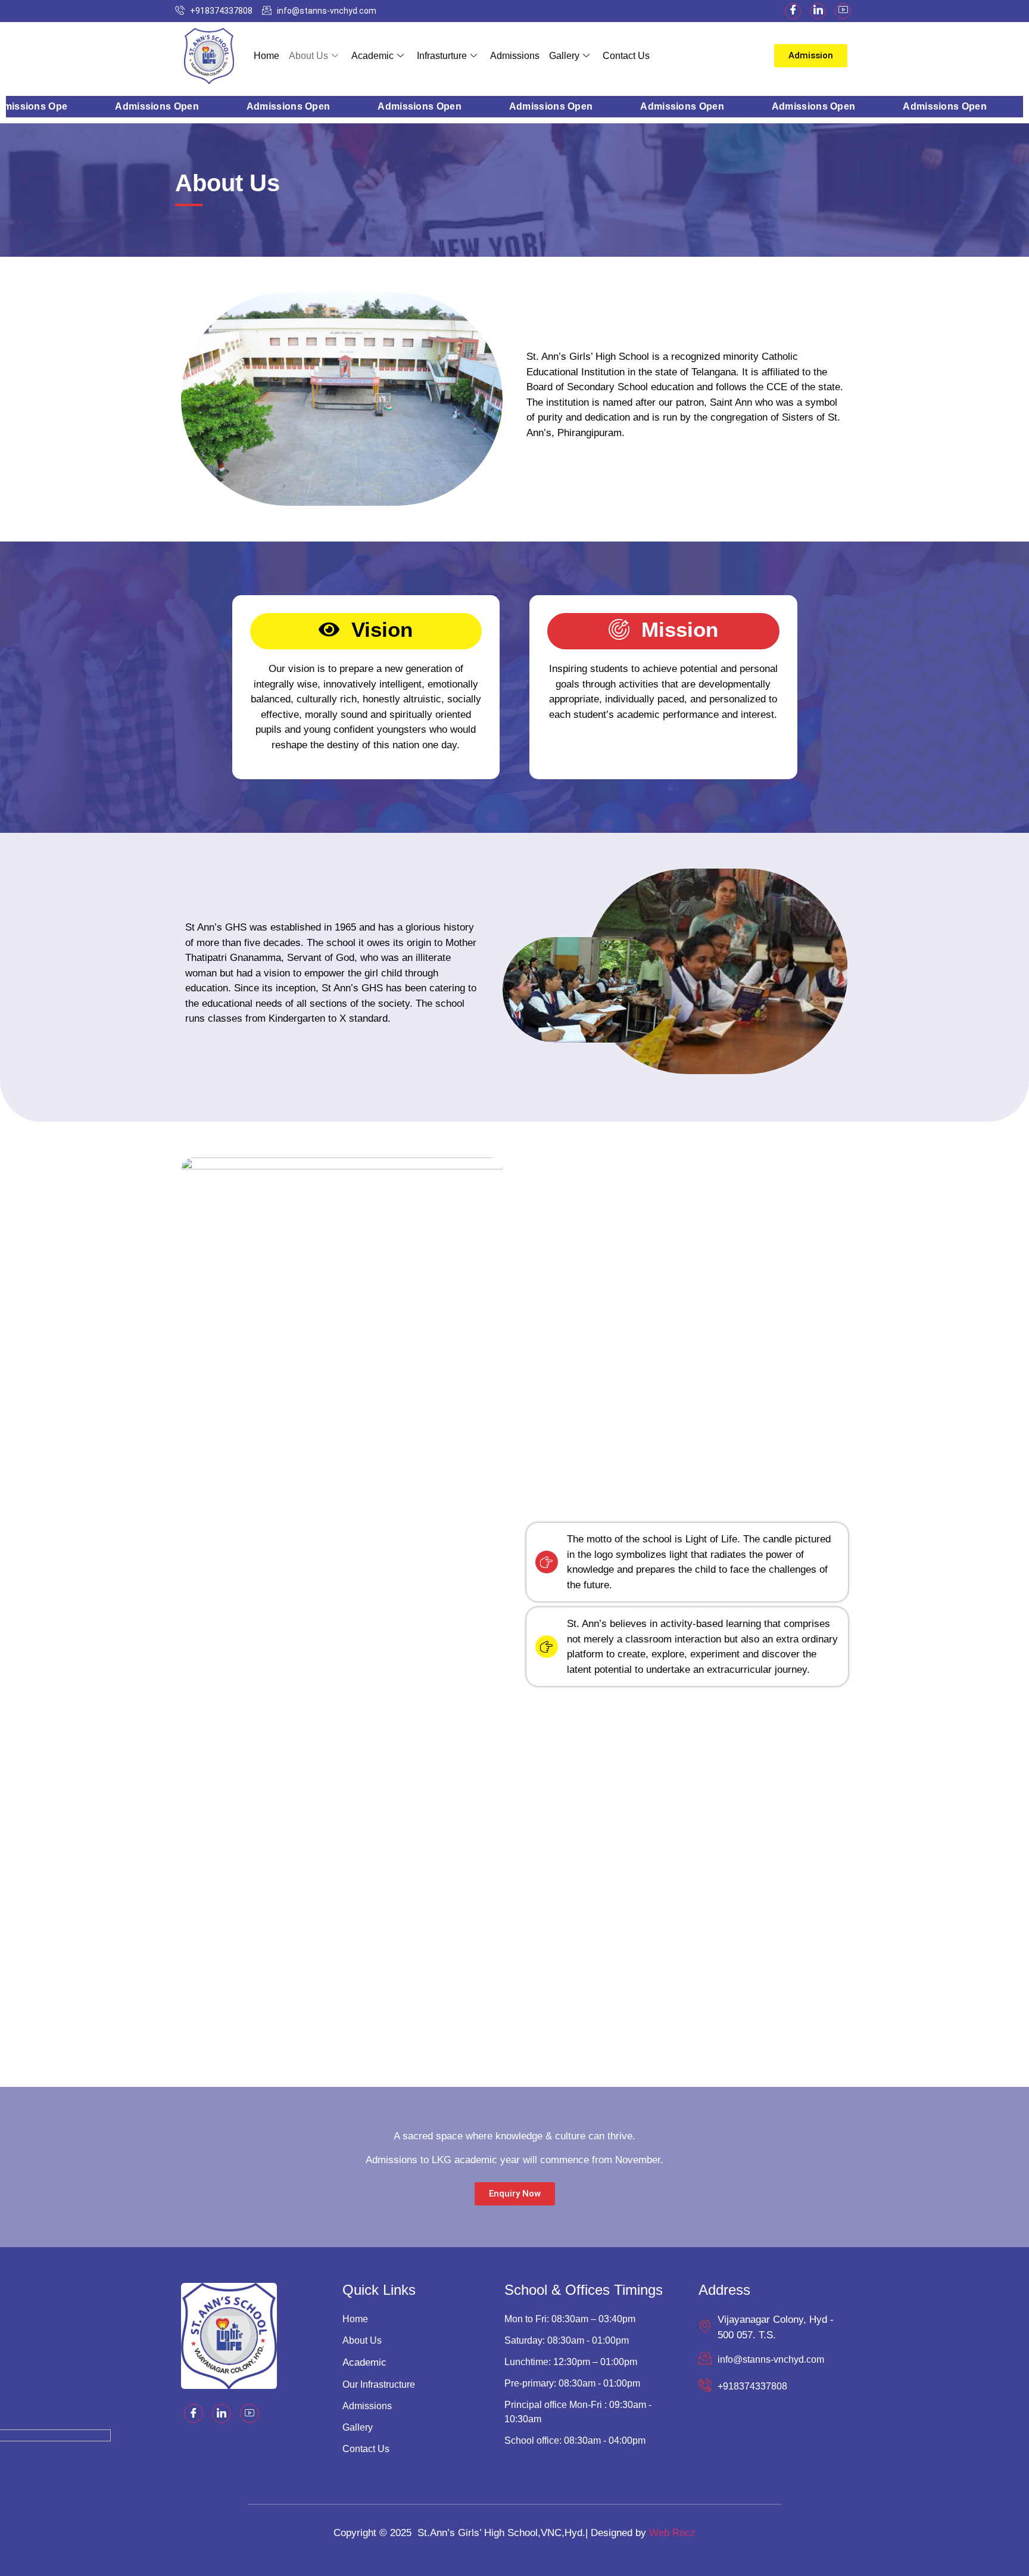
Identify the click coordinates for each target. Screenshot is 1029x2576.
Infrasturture (442, 56)
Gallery (564, 56)
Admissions (515, 56)
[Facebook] (793, 11)
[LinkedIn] (818, 11)
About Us (308, 56)
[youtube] (843, 11)
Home (266, 56)
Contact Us (626, 56)
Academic (372, 56)
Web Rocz (672, 2533)
